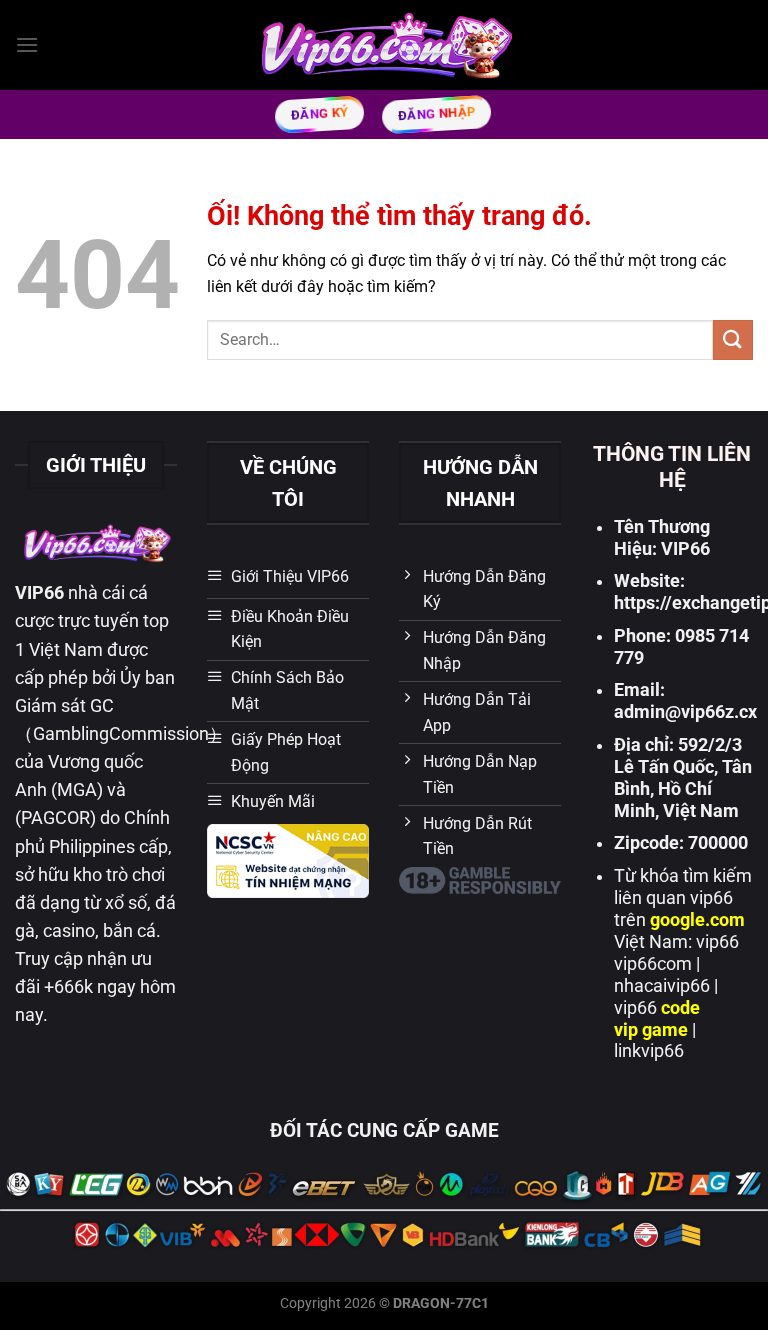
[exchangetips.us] (384, 44)
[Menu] (27, 44)
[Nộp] (733, 339)
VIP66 (39, 593)
